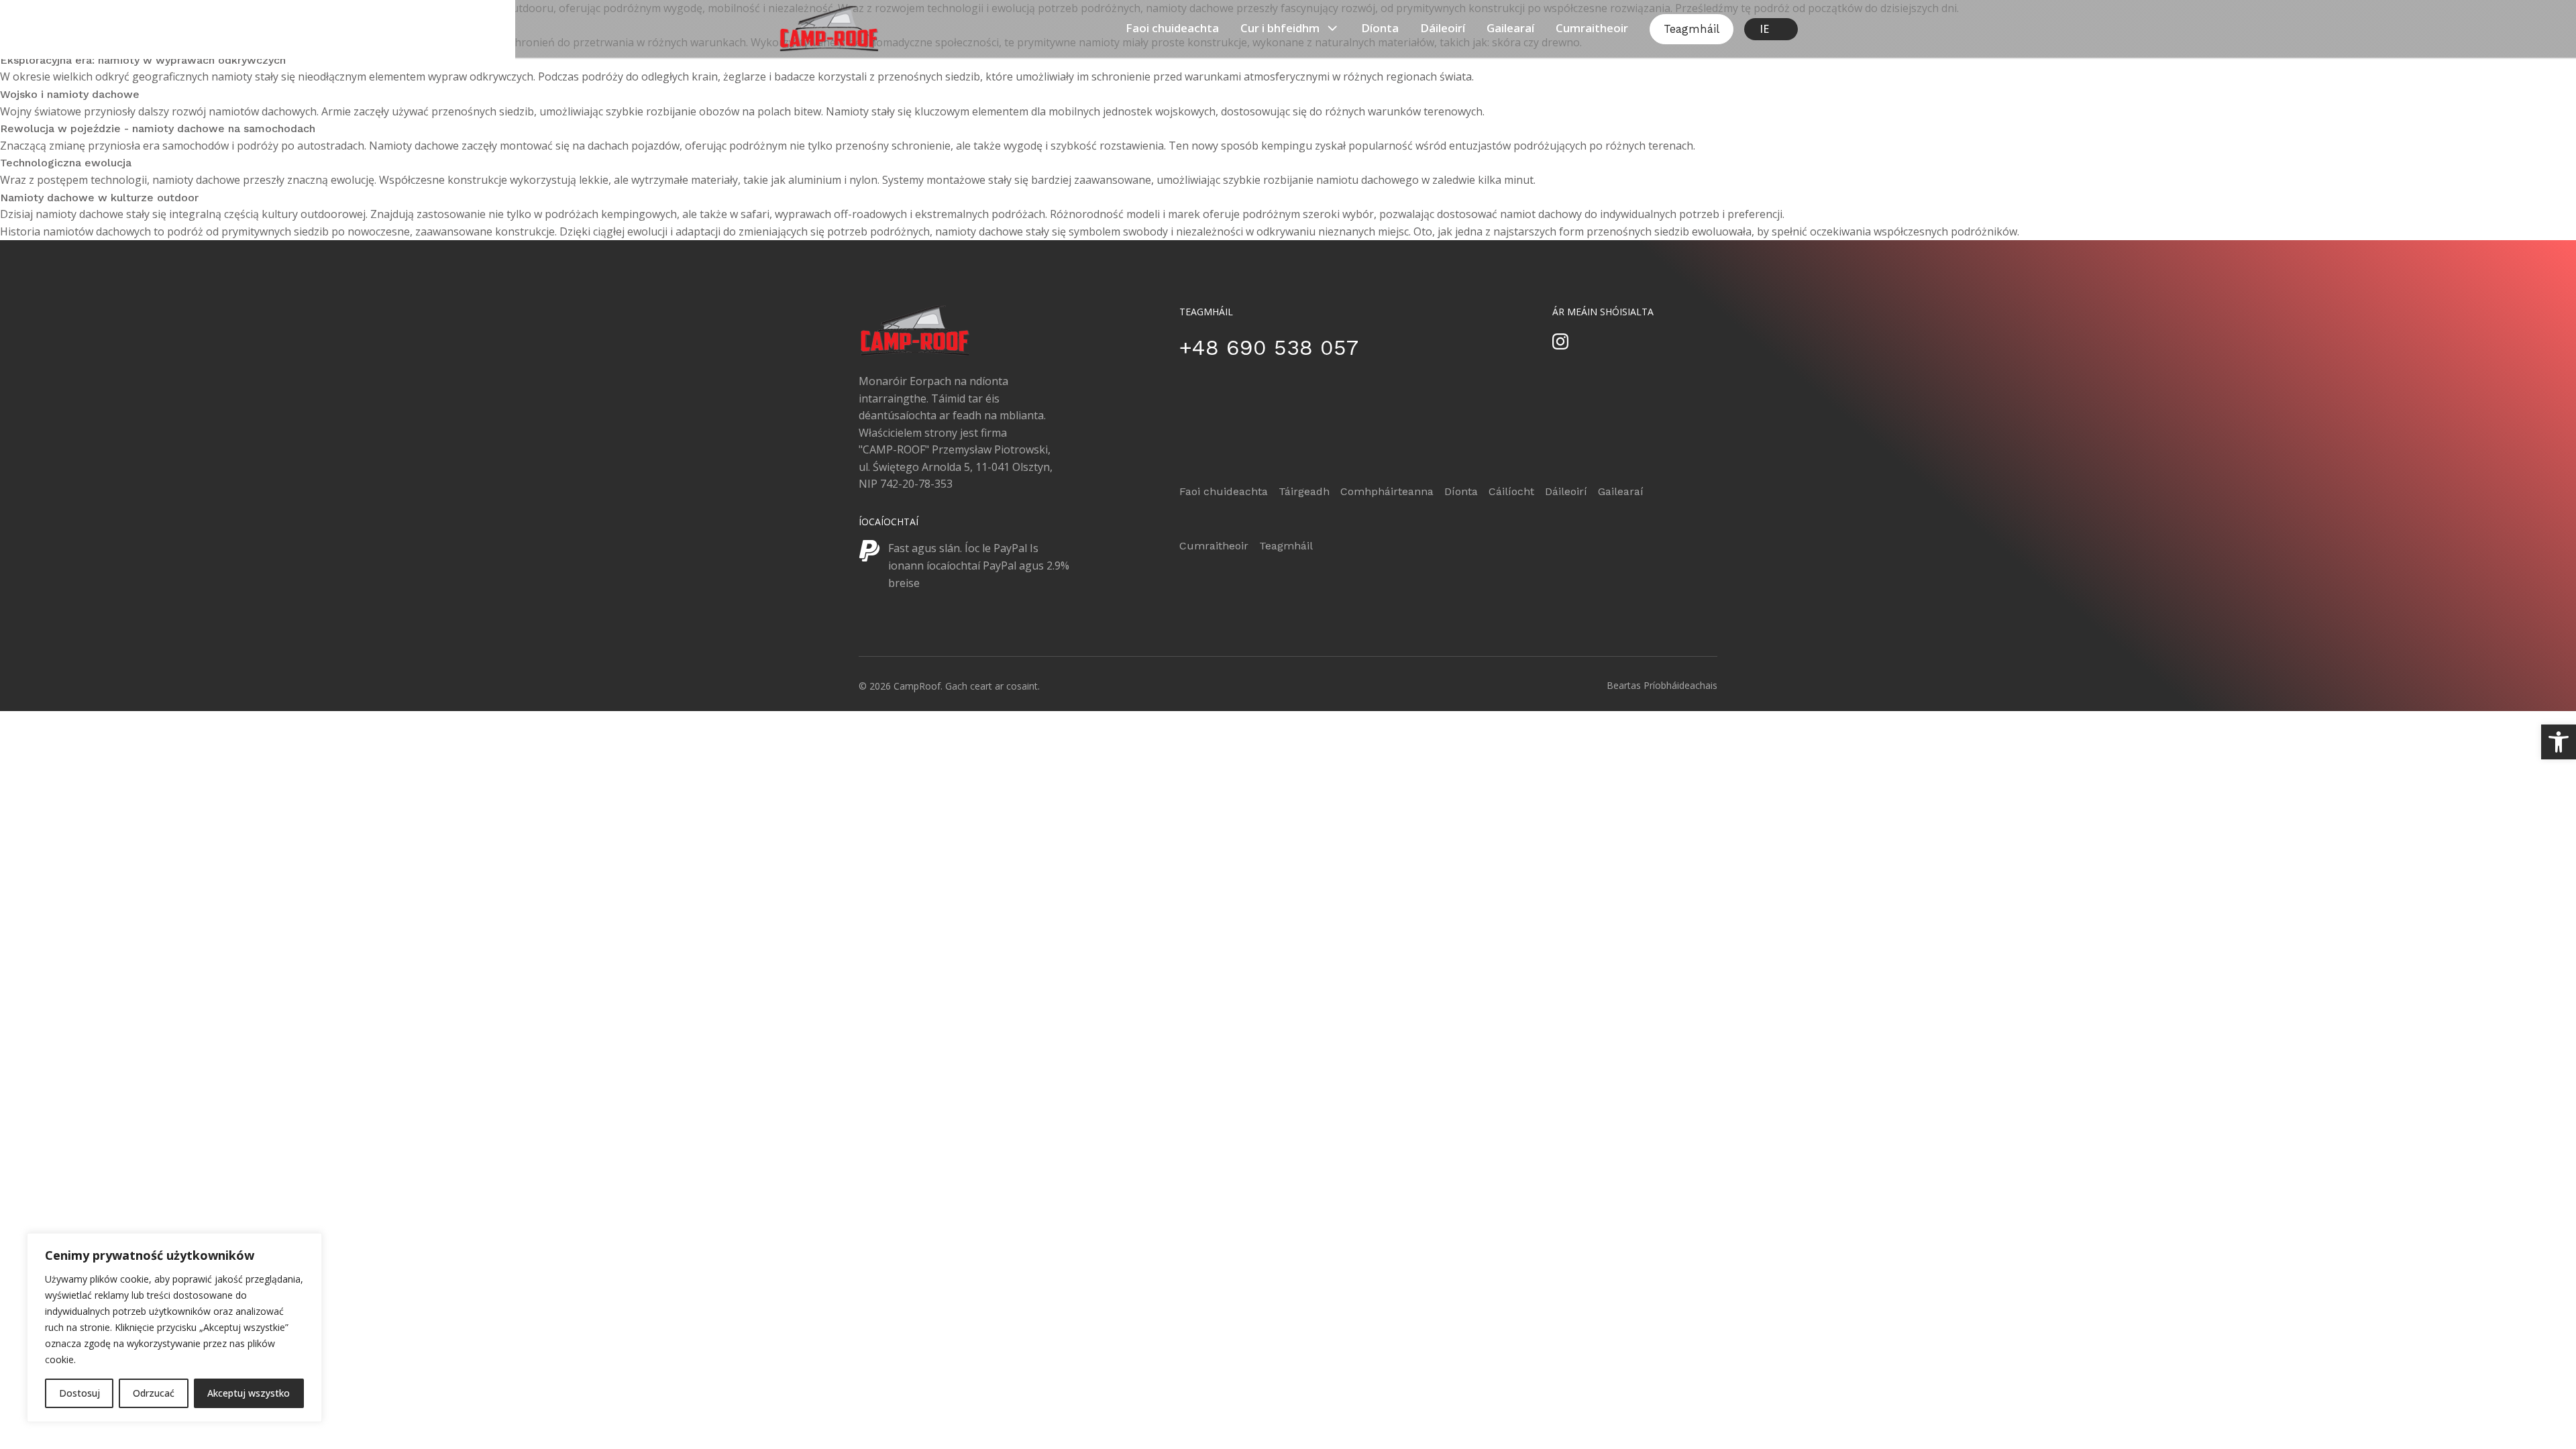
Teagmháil (1692, 29)
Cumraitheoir (1592, 28)
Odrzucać (154, 1393)
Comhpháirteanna (1387, 491)
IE (1764, 29)
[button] (2559, 742)
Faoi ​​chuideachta (1172, 28)
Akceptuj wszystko (249, 1393)
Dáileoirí (1443, 28)
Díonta (1380, 28)
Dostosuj (79, 1393)
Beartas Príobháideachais (1662, 685)
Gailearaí (1510, 28)
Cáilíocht (1511, 491)
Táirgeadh (1304, 491)
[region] (174, 1328)
